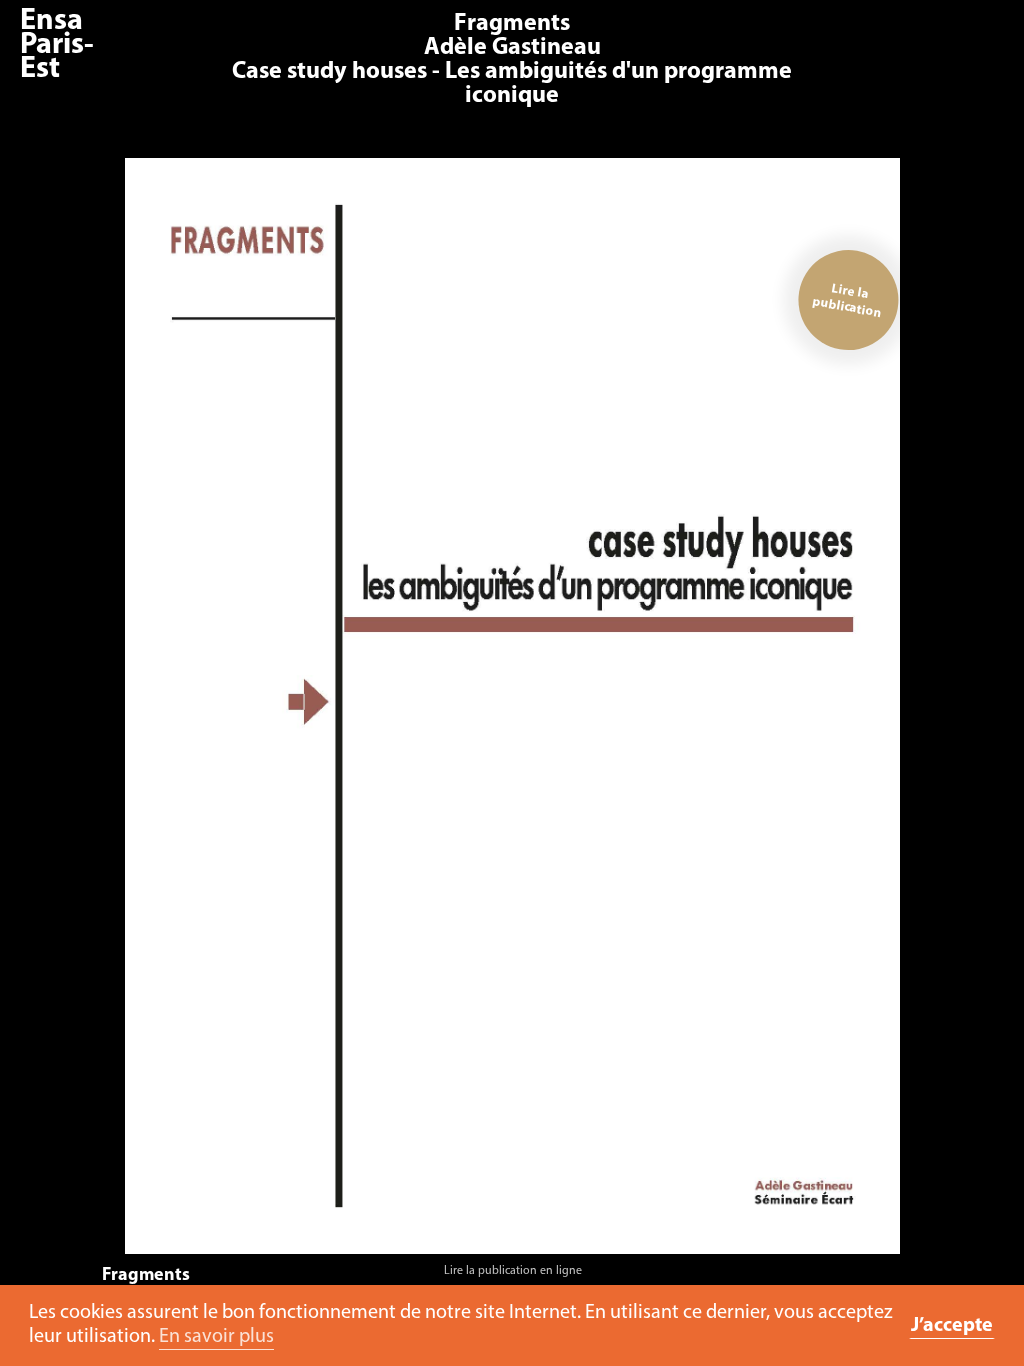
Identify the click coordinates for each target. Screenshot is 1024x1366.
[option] (512, 723)
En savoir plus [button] (216, 1337)
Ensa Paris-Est (57, 45)
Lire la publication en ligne (513, 1271)
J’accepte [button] (952, 1326)
